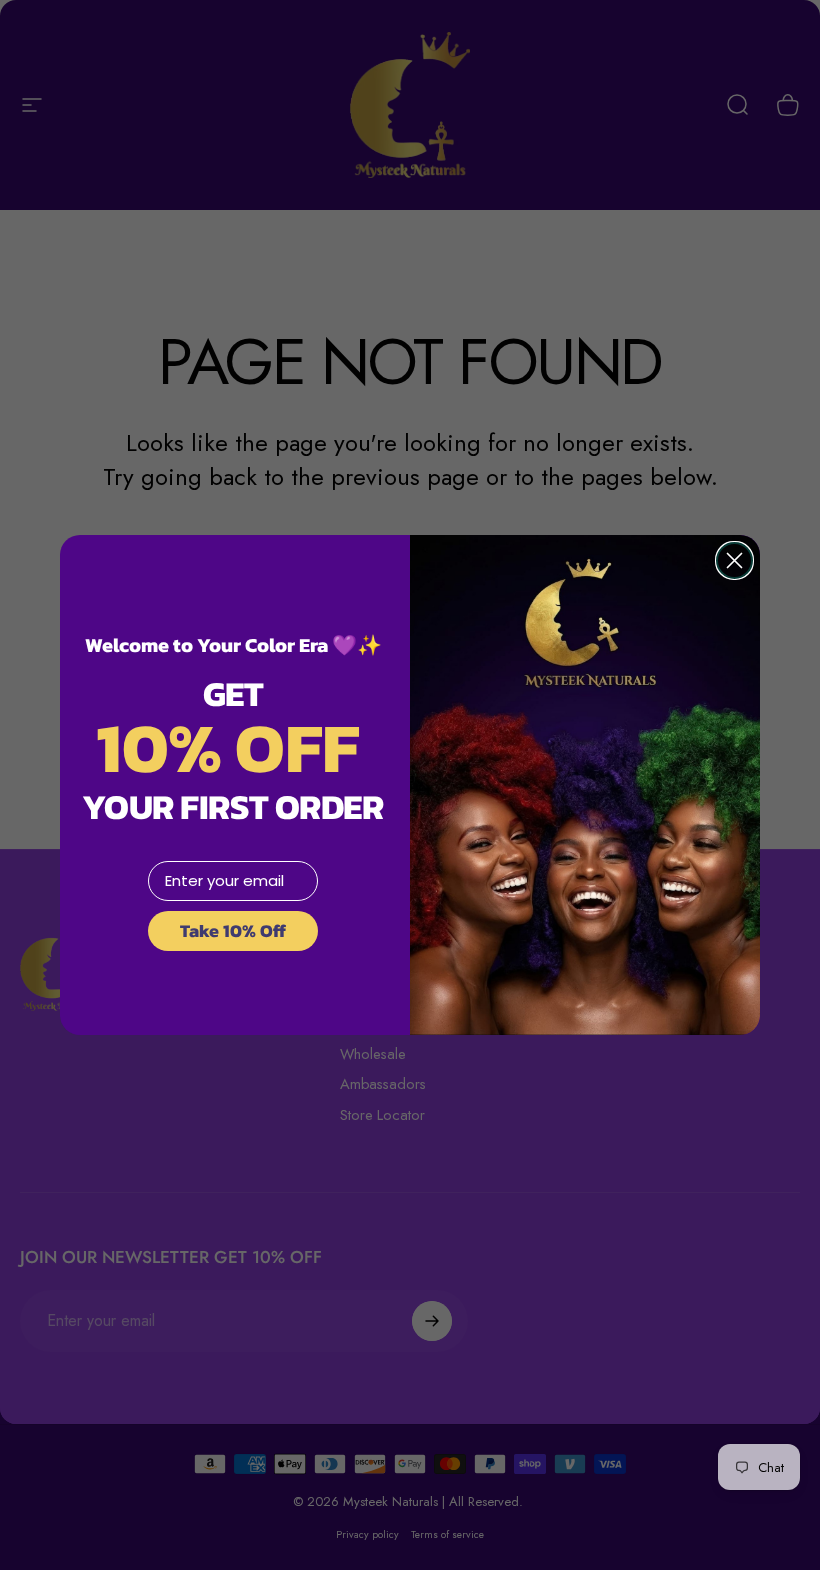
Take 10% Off (233, 930)
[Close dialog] (734, 560)
